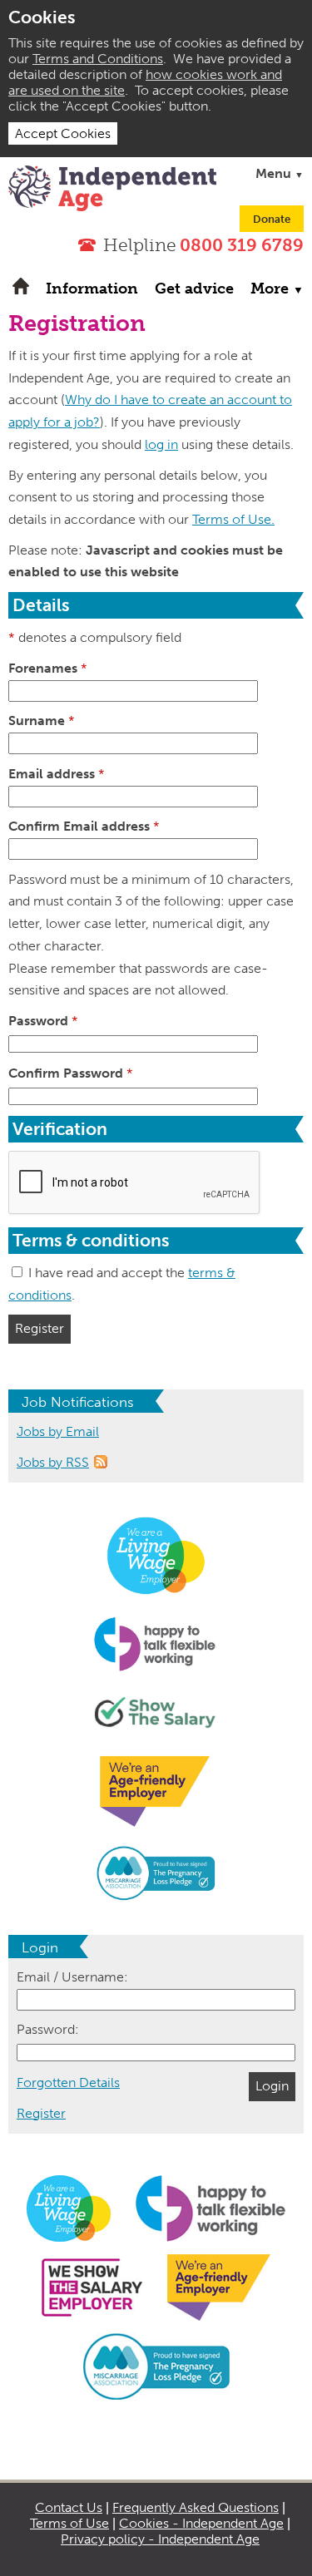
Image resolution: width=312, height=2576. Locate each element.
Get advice (194, 289)
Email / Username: (72, 1977)
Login (272, 2086)
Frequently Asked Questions (196, 2507)
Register (40, 1328)
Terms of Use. (233, 519)
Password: (48, 2029)
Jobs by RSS (53, 1462)
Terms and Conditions (98, 59)
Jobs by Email (58, 1431)
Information (92, 289)
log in (161, 444)
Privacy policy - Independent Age (160, 2539)
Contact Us (69, 2507)
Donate (272, 219)
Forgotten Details (68, 2083)
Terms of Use (69, 2523)
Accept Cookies (63, 133)
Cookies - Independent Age (201, 2523)
